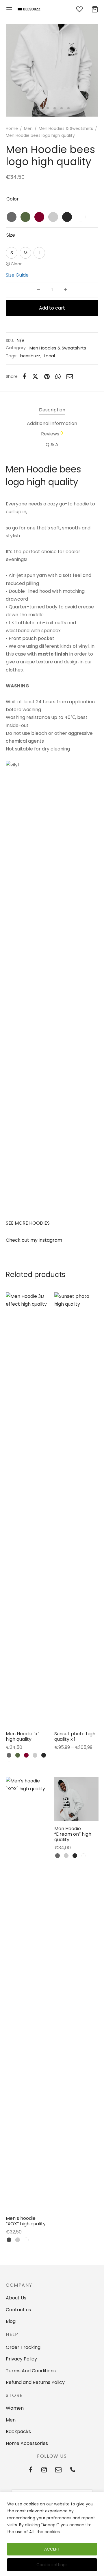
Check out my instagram (34, 1240)
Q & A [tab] (52, 445)
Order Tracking (23, 2347)
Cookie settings (52, 2565)
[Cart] (95, 9)
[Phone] (73, 2470)
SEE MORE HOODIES (28, 1223)
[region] (52, 2534)
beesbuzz (30, 356)
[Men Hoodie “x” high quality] (28, 1509)
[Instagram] (44, 2470)
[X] (35, 376)
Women (15, 2408)
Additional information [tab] (52, 423)
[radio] (12, 217)
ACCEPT (52, 2549)
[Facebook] (24, 376)
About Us (16, 2298)
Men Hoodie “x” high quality (23, 1736)
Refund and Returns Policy (35, 2382)
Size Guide (17, 275)
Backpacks (18, 2431)
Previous (12, 70)
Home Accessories (27, 2443)
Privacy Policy (21, 2359)
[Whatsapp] (58, 376)
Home (12, 128)
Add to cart (52, 308)
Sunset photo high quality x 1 (75, 1736)
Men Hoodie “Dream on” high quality (73, 1834)
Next (92, 70)
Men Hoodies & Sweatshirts (66, 128)
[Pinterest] (47, 376)
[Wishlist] (80, 9)
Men (28, 128)
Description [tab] (52, 410)
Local (49, 356)
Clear (16, 264)
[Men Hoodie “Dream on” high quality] (76, 1799)
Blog (11, 2321)
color (13, 199)
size (11, 235)
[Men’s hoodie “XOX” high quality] (28, 1994)
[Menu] (9, 9)
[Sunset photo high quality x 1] (76, 1509)
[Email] (70, 376)
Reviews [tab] (52, 434)
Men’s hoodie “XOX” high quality (26, 2221)
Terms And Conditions (31, 2371)
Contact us (18, 2310)
